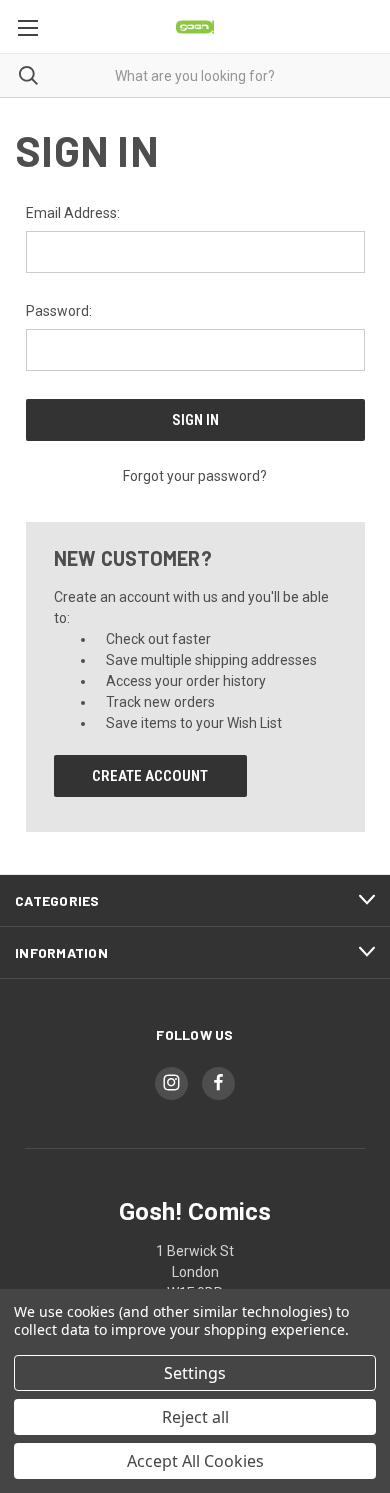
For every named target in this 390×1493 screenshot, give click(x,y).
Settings (195, 1373)
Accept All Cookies (195, 1461)
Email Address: (73, 213)
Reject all (195, 1417)
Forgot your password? (195, 476)
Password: (59, 311)
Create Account (150, 776)
